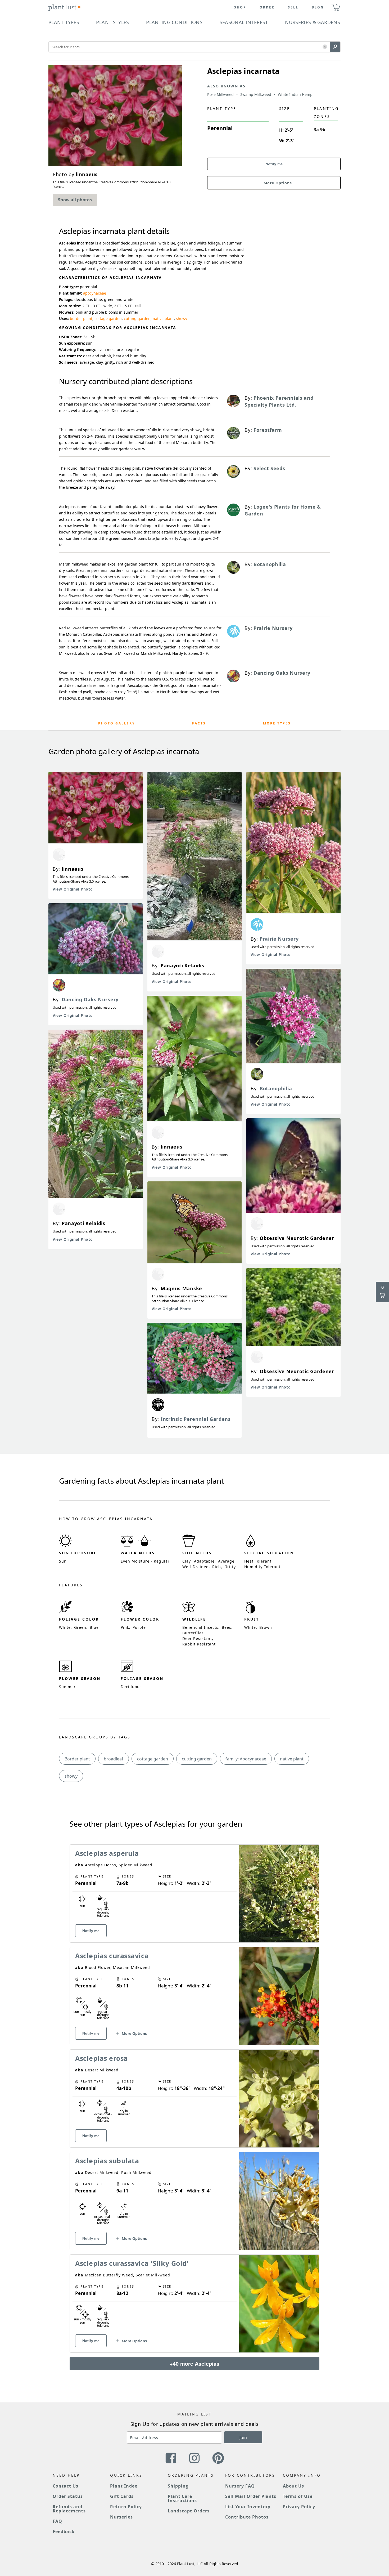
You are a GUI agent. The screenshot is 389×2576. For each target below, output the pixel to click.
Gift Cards (122, 2496)
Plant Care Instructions (182, 2498)
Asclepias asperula (107, 1853)
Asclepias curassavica (112, 1956)
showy (182, 319)
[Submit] (335, 47)
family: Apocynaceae (246, 1759)
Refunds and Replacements (69, 2509)
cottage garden (108, 319)
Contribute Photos (247, 2517)
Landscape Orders (189, 2511)
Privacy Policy (299, 2507)
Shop (240, 7)
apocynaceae (95, 293)
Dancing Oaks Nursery (90, 999)
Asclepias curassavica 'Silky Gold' (132, 2263)
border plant (81, 319)
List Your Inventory (248, 2507)
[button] (325, 47)
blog (318, 7)
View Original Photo (73, 889)
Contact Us (65, 2486)
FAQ (57, 2521)
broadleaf (114, 1759)
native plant (163, 319)
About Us (294, 2486)
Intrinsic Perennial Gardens (196, 1419)
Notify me (274, 164)
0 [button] (337, 5)
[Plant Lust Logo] (65, 7)
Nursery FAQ (240, 2486)
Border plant (77, 1759)
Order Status (68, 2496)
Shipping (178, 2486)
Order (267, 7)
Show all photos (75, 200)
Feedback (64, 2531)
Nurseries (121, 2517)
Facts (199, 723)
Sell (293, 7)
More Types (277, 723)
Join (243, 2437)
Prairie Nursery (279, 939)
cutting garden (137, 319)
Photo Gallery (117, 723)
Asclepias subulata (107, 2161)
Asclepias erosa (101, 2058)
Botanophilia (276, 1088)
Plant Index (124, 2486)
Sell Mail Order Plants (251, 2496)
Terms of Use (298, 2496)
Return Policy (126, 2507)
